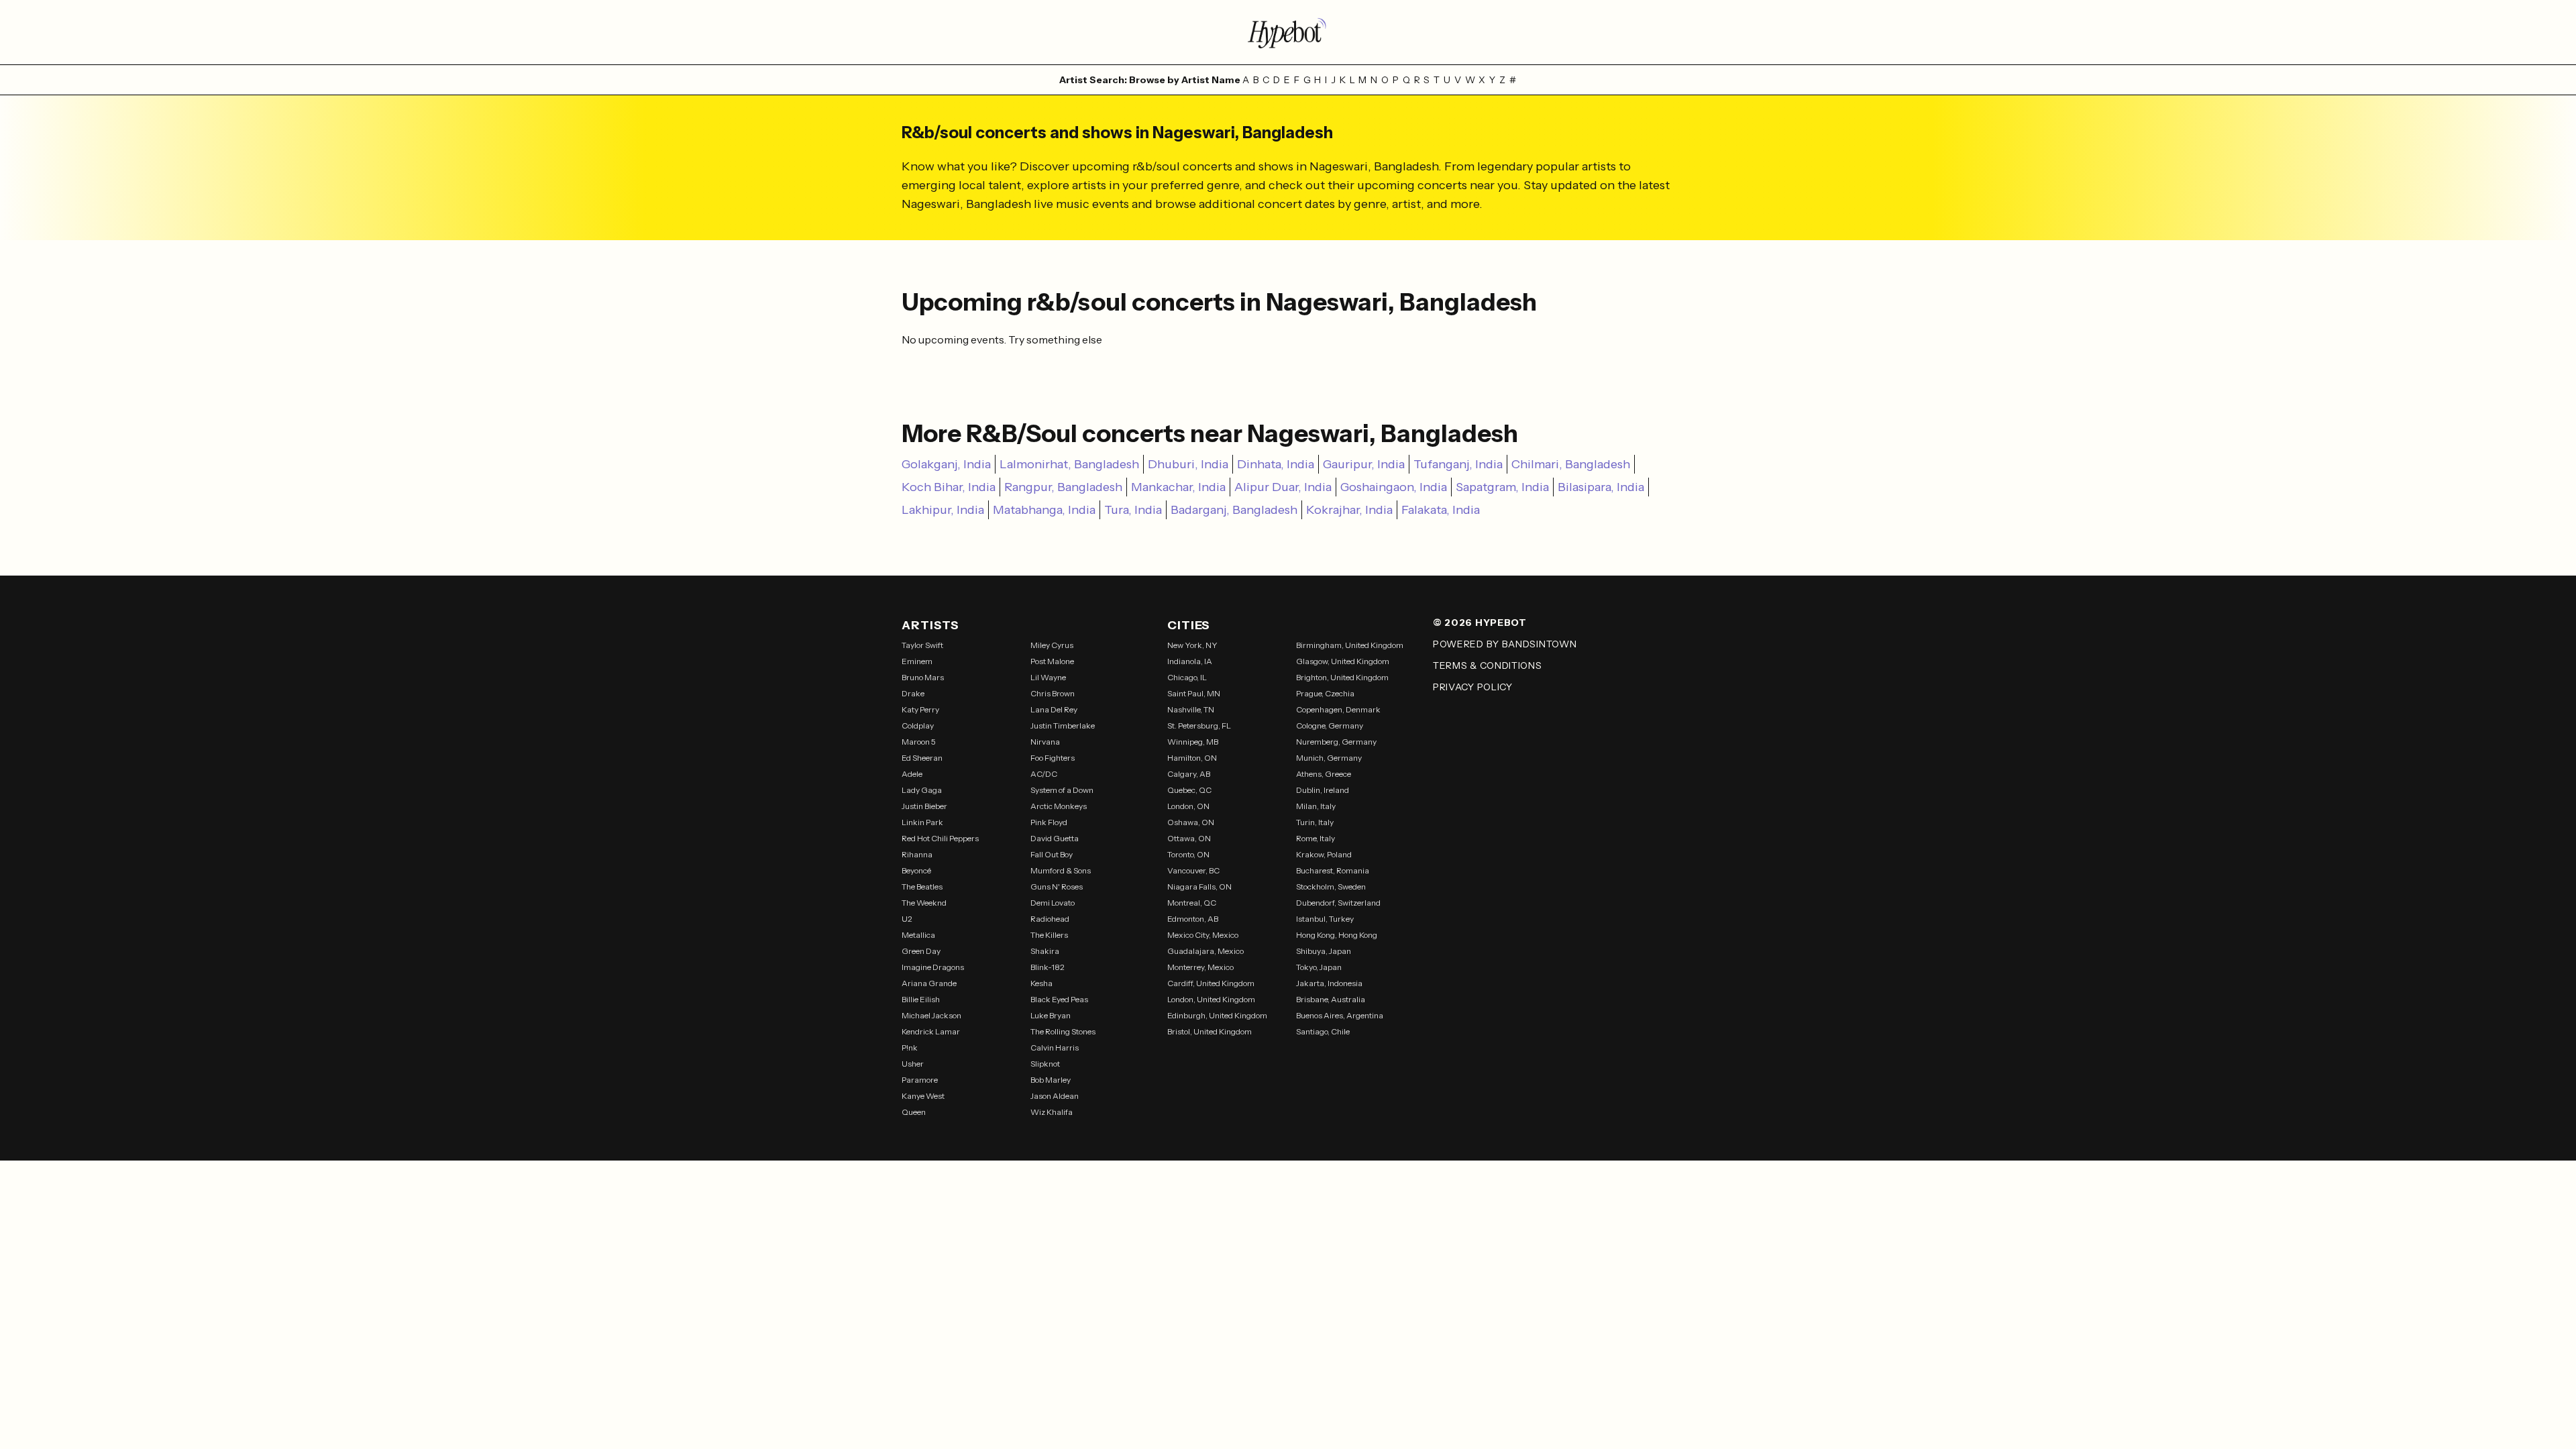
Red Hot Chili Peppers (940, 838)
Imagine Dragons (933, 967)
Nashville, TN (1191, 709)
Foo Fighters (1053, 758)
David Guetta (1055, 838)
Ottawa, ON (1189, 838)
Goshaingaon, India (1394, 487)
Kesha (1041, 983)
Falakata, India (1441, 510)
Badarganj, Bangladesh (1234, 510)
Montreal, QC (1192, 903)
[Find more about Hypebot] (1288, 32)
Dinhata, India (1276, 464)
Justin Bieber (924, 806)
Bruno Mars (923, 677)
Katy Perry (920, 709)
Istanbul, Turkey (1325, 919)
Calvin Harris (1055, 1048)
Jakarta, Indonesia (1329, 983)
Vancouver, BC (1193, 870)
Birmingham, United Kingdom (1350, 645)
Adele (912, 774)
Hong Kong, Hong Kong (1337, 935)
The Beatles (922, 887)
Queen (914, 1112)
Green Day (921, 951)
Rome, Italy (1316, 838)
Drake (913, 693)
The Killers (1049, 935)
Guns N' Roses (1057, 887)
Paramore (920, 1080)
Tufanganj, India (1458, 464)
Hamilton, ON (1192, 758)
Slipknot (1045, 1064)
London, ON (1188, 806)
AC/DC (1044, 774)
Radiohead (1050, 919)
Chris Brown (1053, 693)
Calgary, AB (1189, 774)
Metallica (918, 935)
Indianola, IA (1190, 661)
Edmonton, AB (1193, 919)
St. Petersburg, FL (1199, 726)
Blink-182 (1048, 967)
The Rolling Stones (1063, 1031)
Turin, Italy (1315, 822)
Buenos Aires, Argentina (1340, 1015)
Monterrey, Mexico (1200, 967)
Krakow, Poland (1324, 854)
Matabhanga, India (1044, 510)
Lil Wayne (1048, 677)
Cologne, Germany (1330, 726)
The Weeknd (924, 903)
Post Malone (1052, 661)
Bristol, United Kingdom (1210, 1031)
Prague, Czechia (1325, 693)
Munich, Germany (1329, 758)
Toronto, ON (1188, 854)
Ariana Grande (929, 983)
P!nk (910, 1048)
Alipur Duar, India (1283, 487)
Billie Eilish (921, 999)
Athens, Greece (1324, 774)
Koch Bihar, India (949, 487)
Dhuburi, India (1188, 464)
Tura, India (1133, 510)
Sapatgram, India (1502, 487)
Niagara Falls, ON (1199, 887)
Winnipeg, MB (1193, 742)
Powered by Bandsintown (1505, 644)
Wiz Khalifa (1052, 1112)
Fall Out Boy (1052, 854)
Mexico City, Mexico (1203, 935)
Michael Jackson (931, 1015)
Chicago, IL (1187, 677)
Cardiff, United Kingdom (1211, 983)
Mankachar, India (1178, 487)
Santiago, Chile (1323, 1031)
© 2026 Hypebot (1480, 623)
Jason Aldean (1055, 1096)
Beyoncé (916, 870)
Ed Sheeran (922, 758)
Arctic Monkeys (1059, 806)
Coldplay (918, 726)
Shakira (1045, 951)
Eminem (917, 661)
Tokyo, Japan (1319, 967)
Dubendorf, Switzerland (1338, 903)
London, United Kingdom (1211, 999)
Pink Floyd (1049, 822)
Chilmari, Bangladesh (1571, 464)
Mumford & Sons (1061, 870)
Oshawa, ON (1191, 822)
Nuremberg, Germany (1336, 742)
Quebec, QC (1189, 790)
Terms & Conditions (1488, 665)
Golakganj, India (946, 464)
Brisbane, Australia (1331, 999)
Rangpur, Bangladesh (1063, 487)
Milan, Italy (1316, 806)
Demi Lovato (1053, 903)
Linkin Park (922, 822)
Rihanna (917, 854)
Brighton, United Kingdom (1342, 677)
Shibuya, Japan (1324, 951)
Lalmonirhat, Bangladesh (1069, 464)
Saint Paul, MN (1194, 693)
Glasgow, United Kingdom (1343, 661)
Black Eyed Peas (1059, 999)
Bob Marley (1051, 1080)
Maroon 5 (919, 742)
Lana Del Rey (1054, 709)
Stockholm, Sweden (1331, 887)
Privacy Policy (1473, 687)
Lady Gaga (922, 790)
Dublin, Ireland (1323, 790)
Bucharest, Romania (1333, 870)
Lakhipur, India (943, 510)
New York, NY (1192, 645)
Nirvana (1045, 742)
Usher (913, 1064)
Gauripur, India (1364, 464)
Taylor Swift (922, 645)
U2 (907, 919)
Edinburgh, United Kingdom (1217, 1015)
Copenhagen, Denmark (1338, 709)
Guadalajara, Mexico (1205, 951)
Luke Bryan (1051, 1015)
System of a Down (1062, 790)
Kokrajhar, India (1349, 510)
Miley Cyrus (1052, 645)
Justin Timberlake (1063, 726)
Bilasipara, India (1601, 487)
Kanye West (923, 1096)
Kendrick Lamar (931, 1031)
